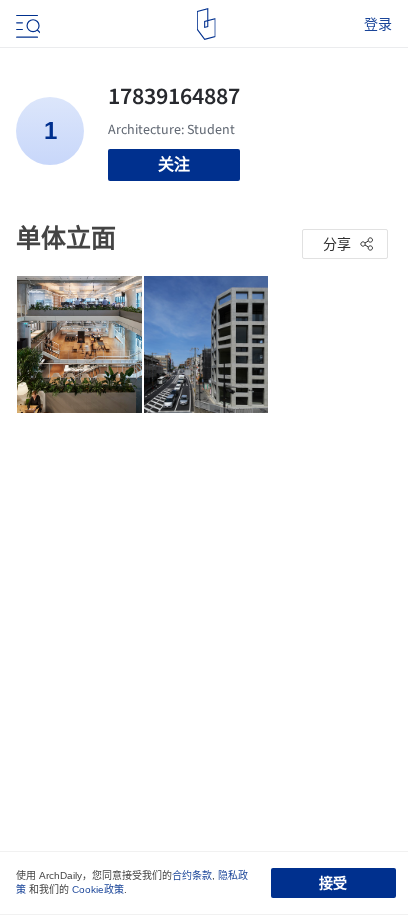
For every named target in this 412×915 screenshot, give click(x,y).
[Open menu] (26, 24)
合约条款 (192, 875)
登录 (378, 24)
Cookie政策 (98, 889)
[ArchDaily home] (206, 24)
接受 (333, 883)
